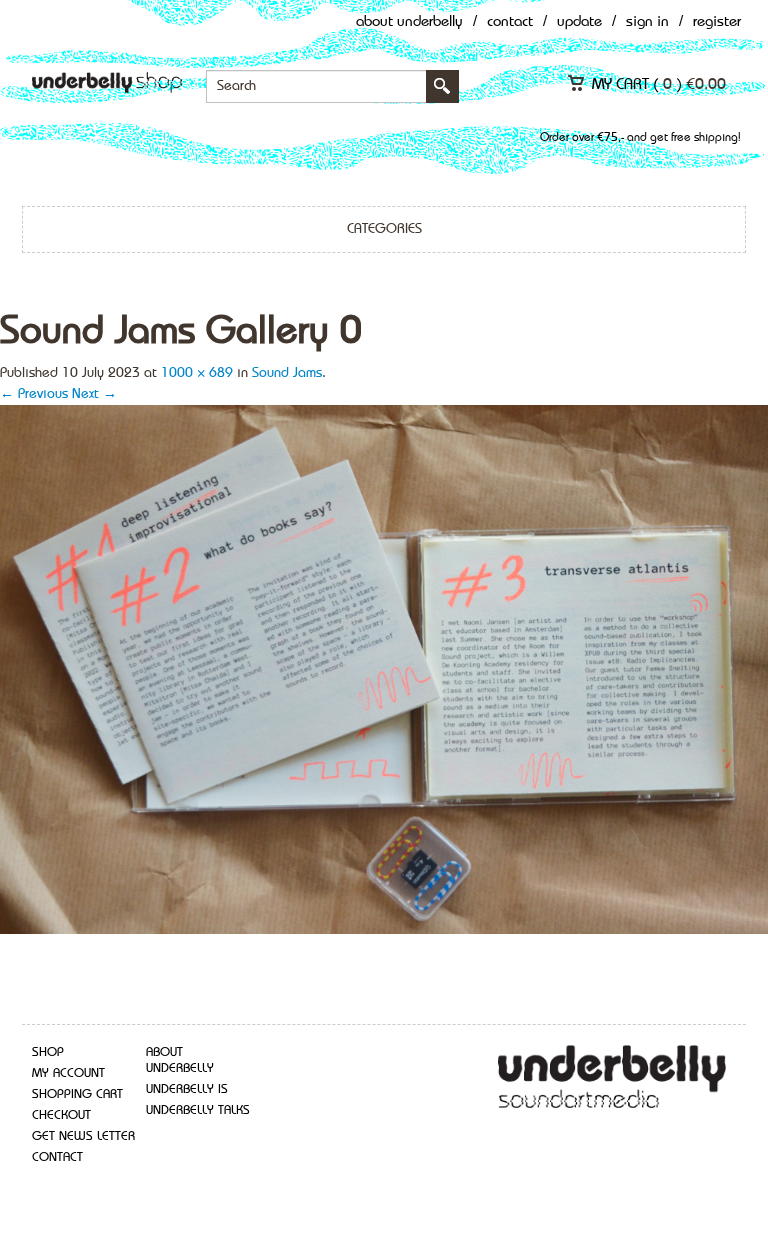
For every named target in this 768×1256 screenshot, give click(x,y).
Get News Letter (83, 1136)
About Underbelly (409, 22)
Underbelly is (187, 1089)
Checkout (61, 1115)
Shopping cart (77, 1094)
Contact (510, 22)
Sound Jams (287, 373)
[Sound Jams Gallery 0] (384, 668)
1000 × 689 (197, 373)
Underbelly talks (198, 1110)
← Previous (34, 394)
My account (68, 1073)
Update (579, 22)
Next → (94, 394)
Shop (48, 1052)
